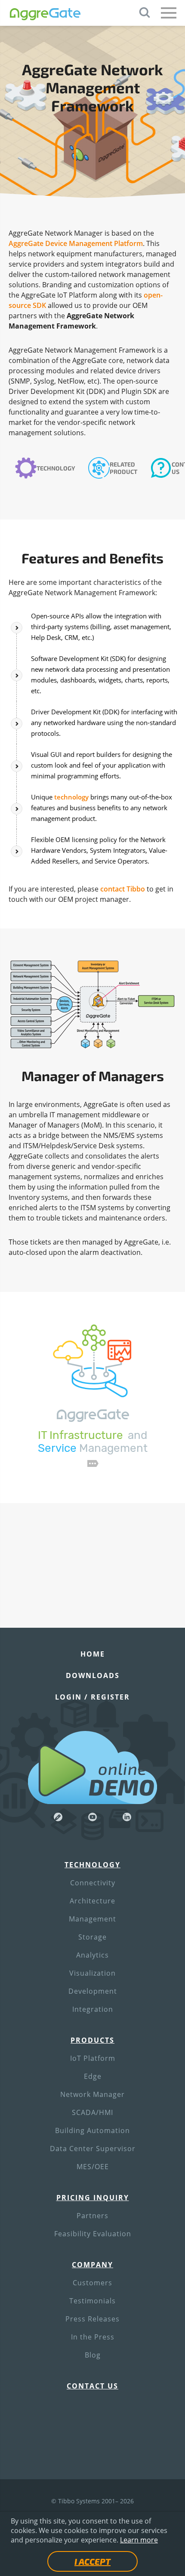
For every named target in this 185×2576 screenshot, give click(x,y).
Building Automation (92, 2130)
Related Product (123, 468)
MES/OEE (93, 2167)
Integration (93, 2009)
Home (93, 1654)
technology (71, 797)
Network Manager (92, 2094)
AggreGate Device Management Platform (76, 243)
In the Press (93, 2337)
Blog (93, 2355)
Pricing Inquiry (93, 2198)
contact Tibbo (123, 889)
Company (92, 2265)
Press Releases (92, 2319)
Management (92, 1919)
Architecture (92, 1901)
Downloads (93, 1675)
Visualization (92, 1973)
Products (92, 2040)
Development (93, 1991)
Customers (92, 2283)
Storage (92, 1937)
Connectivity (93, 1883)
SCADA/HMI (92, 2112)
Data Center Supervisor (93, 2149)
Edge (93, 2076)
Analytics (92, 1955)
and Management (93, 1442)
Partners (92, 2216)
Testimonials (92, 2301)
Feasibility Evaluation (93, 2234)
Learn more (139, 2540)
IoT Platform (93, 2058)
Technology (56, 468)
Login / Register (92, 1697)
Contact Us (92, 2386)
